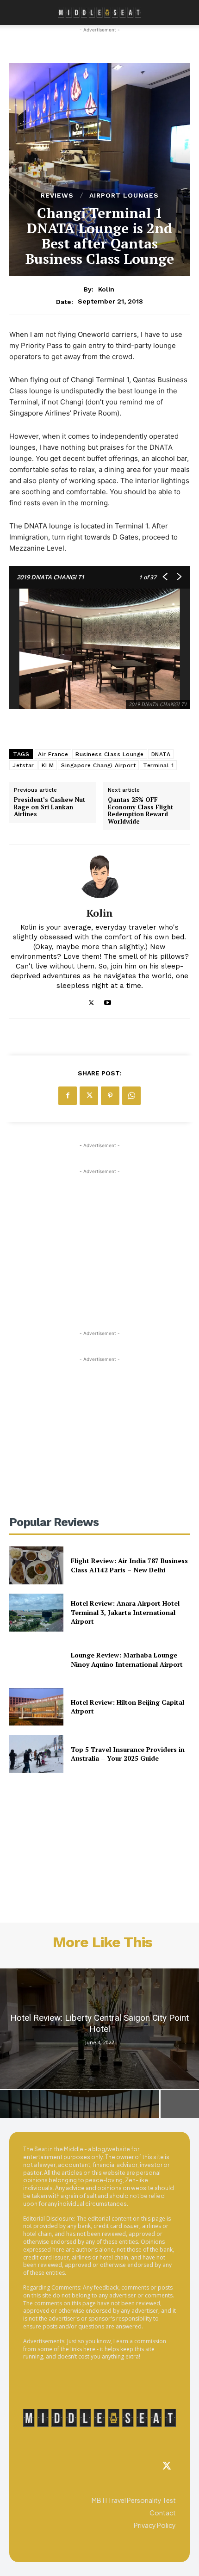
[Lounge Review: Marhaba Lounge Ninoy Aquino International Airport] (36, 1660)
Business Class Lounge (110, 754)
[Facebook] (68, 1096)
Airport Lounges (124, 195)
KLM (48, 765)
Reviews (57, 195)
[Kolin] (99, 876)
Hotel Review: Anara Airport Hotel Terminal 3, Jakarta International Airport (125, 1612)
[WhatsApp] (131, 1096)
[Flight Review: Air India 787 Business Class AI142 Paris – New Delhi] (36, 1565)
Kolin (106, 289)
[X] (91, 1001)
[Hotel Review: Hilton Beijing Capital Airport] (36, 1707)
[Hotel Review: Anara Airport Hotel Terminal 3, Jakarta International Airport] (36, 1613)
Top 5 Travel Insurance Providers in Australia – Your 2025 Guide (128, 1754)
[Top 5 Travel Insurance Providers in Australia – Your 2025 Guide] (36, 1754)
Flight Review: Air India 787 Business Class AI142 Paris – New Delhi (129, 1565)
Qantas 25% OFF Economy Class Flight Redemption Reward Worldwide (140, 811)
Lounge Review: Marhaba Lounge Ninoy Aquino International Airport (127, 1660)
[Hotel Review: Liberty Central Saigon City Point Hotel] (99, 2029)
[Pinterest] (110, 1096)
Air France (53, 754)
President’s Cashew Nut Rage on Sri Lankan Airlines (50, 807)
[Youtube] (108, 1001)
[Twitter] (167, 2466)
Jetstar (23, 765)
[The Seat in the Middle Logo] (99, 2418)
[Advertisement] (99, 1234)
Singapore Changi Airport (98, 765)
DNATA (161, 754)
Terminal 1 (158, 765)
